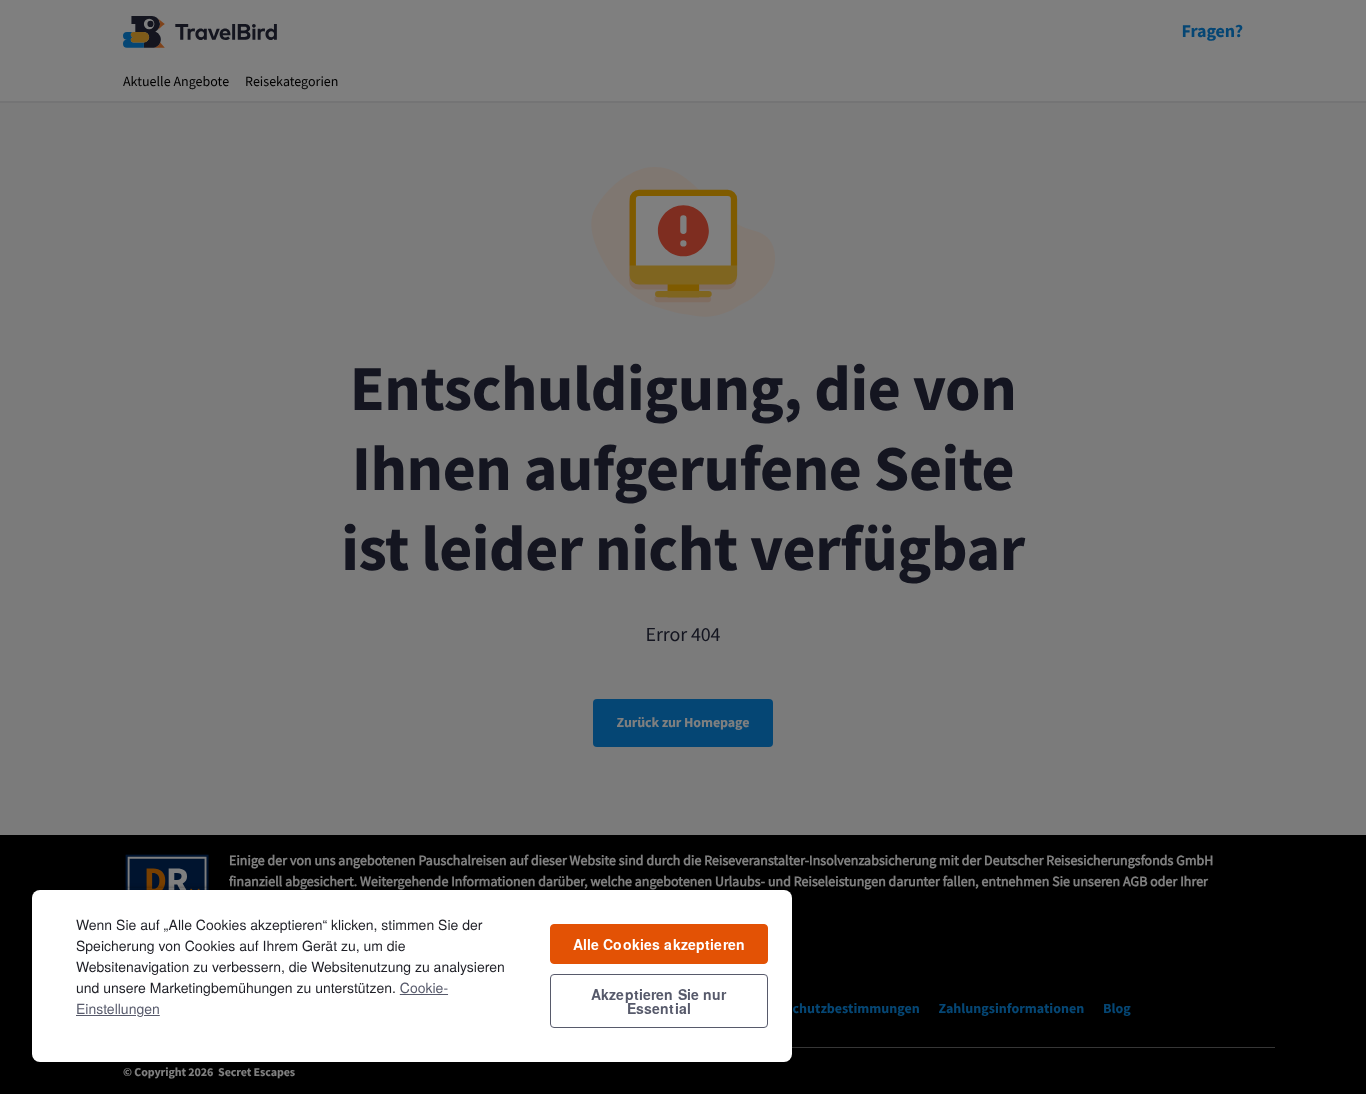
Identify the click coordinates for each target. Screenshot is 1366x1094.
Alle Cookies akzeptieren (659, 944)
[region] (412, 975)
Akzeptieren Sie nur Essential (659, 1001)
